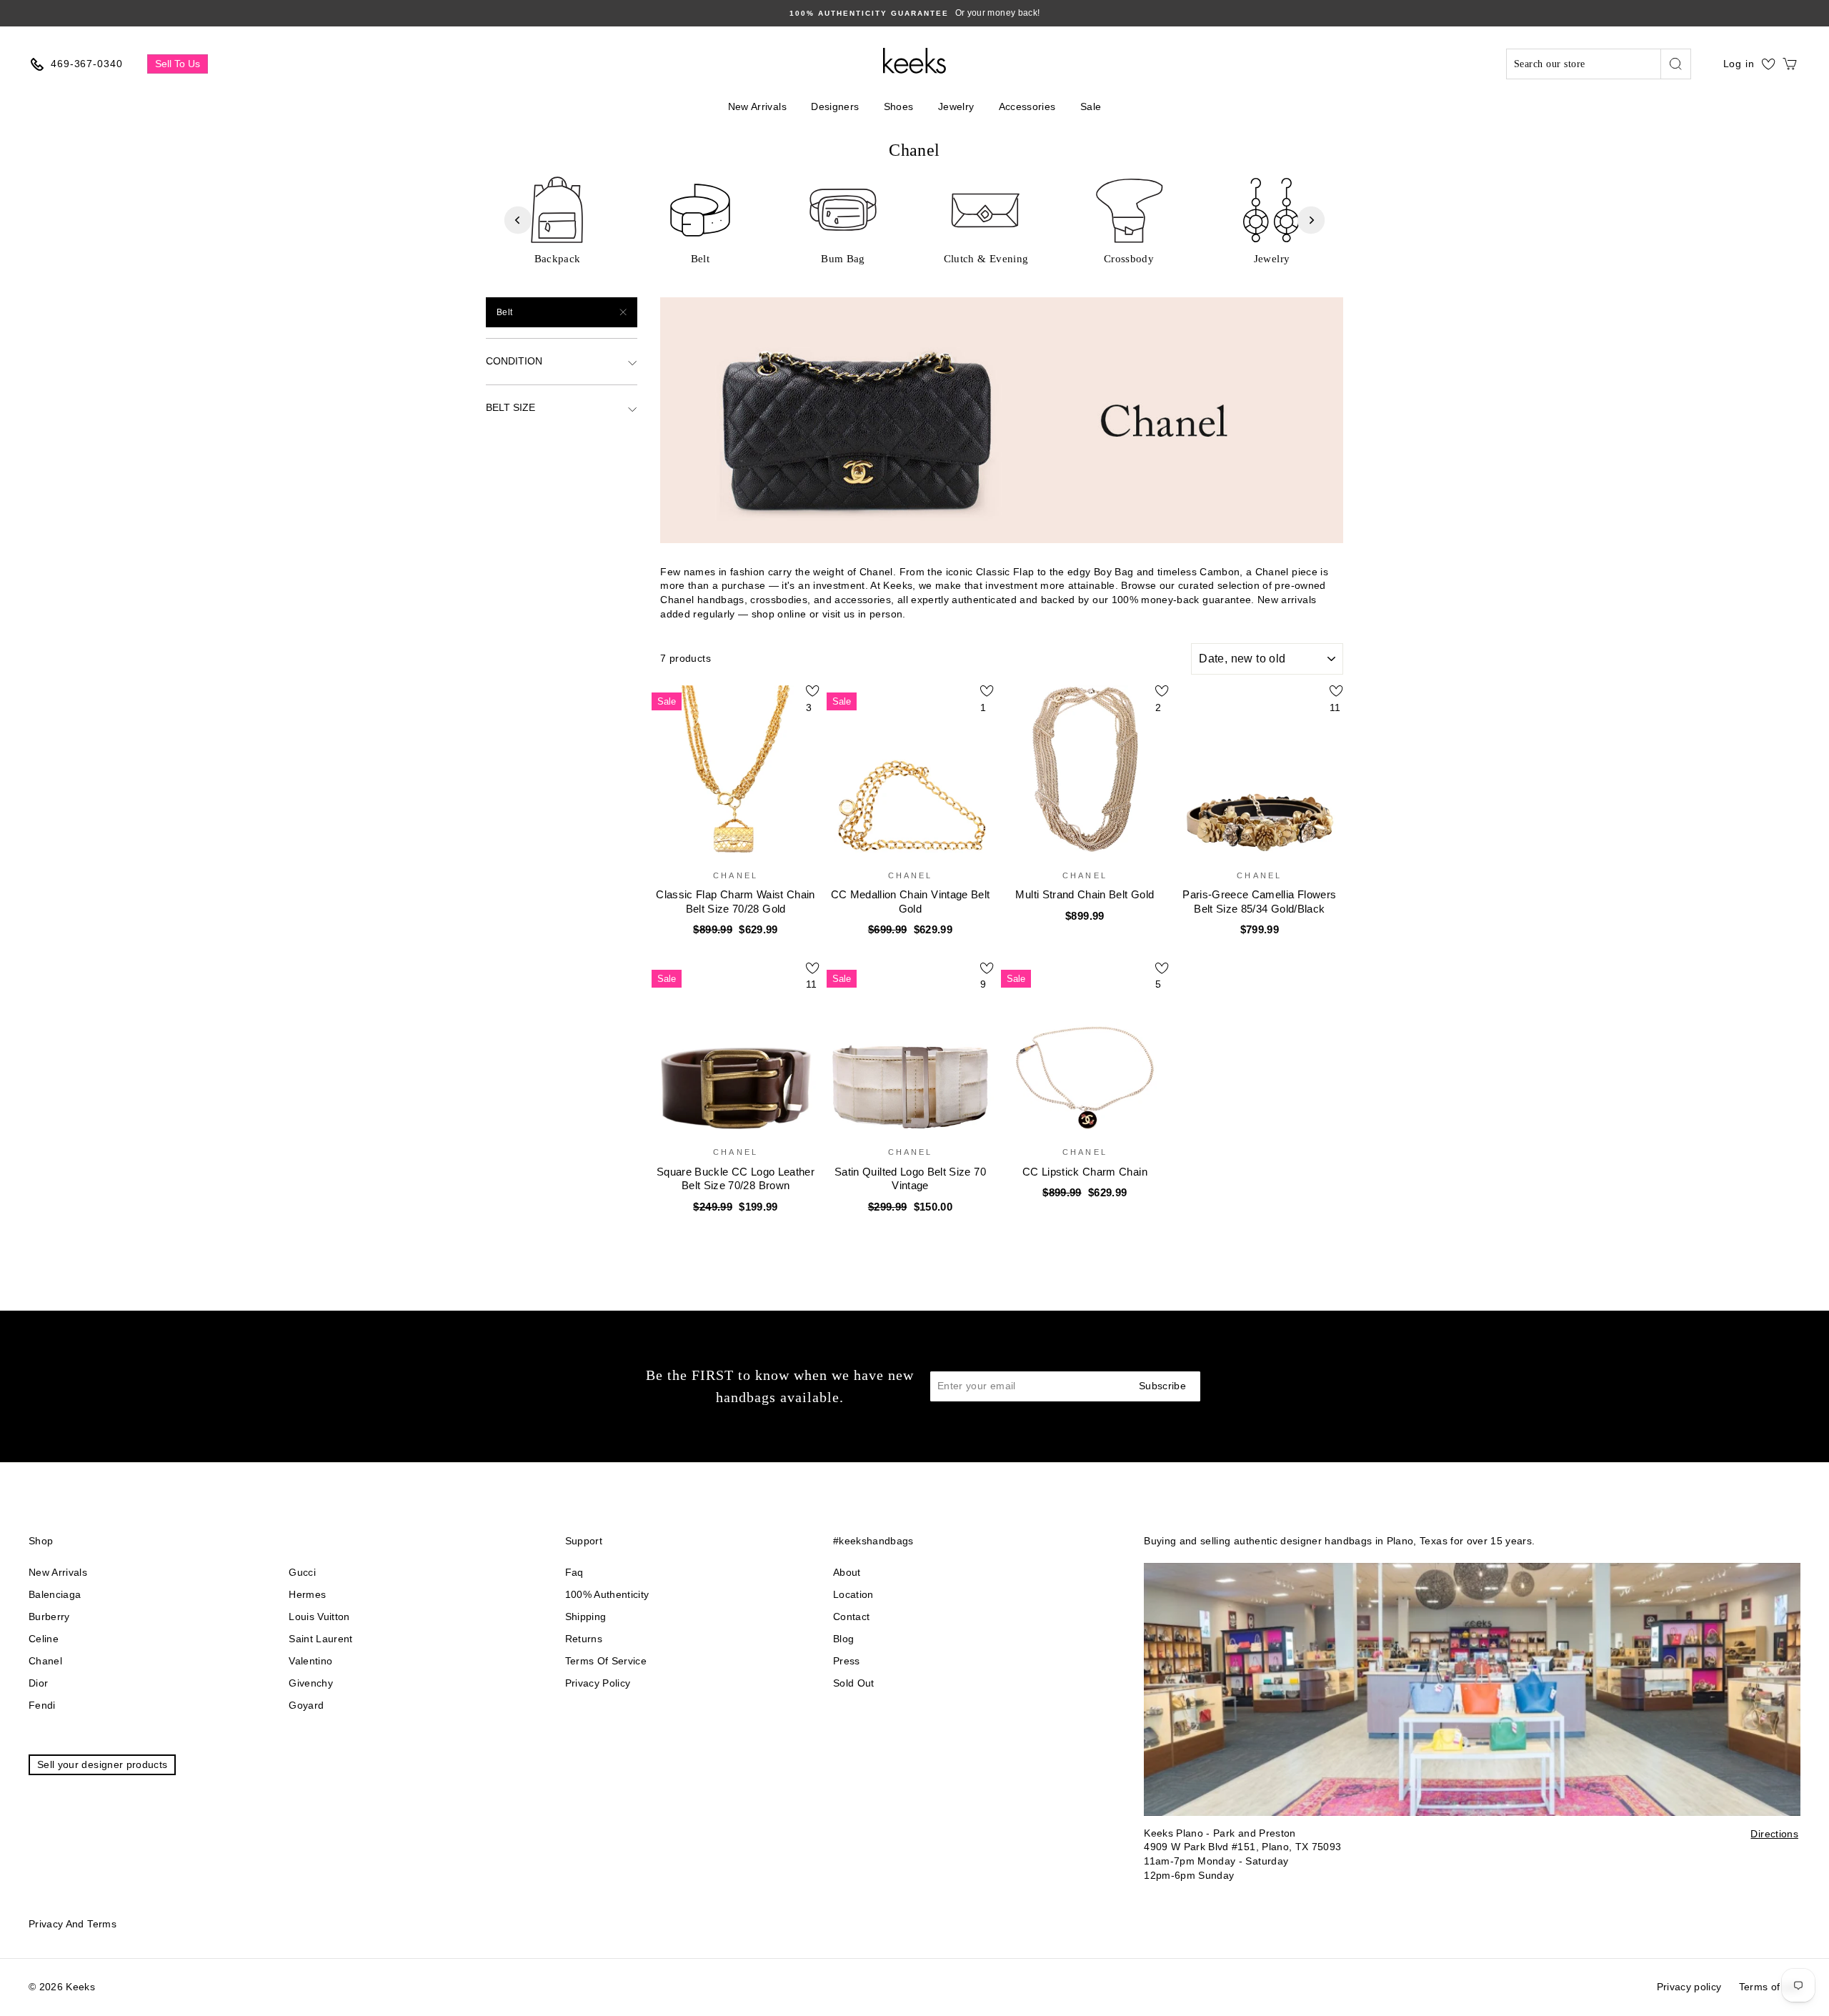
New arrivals (58, 1572)
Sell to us (178, 64)
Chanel (45, 1661)
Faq (574, 1572)
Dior (38, 1683)
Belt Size (510, 407)
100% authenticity (607, 1594)
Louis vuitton (319, 1617)
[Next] (1311, 220)
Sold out (854, 1683)
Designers (835, 106)
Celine (44, 1639)
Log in (1739, 64)
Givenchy (311, 1683)
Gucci (302, 1572)
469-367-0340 (87, 64)
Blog (843, 1639)
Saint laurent (321, 1639)
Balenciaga (55, 1594)
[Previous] (518, 220)
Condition (514, 361)
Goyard (306, 1705)
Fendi (42, 1705)
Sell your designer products (102, 1764)
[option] (914, 13)
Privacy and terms (73, 1924)
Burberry (49, 1617)
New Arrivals (757, 106)
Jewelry (956, 106)
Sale (1091, 106)
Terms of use (1770, 1987)
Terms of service (606, 1661)
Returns (584, 1639)
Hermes (307, 1594)
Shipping (586, 1617)
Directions (1774, 1834)
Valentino (310, 1661)
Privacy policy (598, 1683)
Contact (851, 1617)
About (847, 1572)
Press (847, 1661)
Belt (504, 312)
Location (853, 1594)
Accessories (1027, 106)
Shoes (899, 106)
